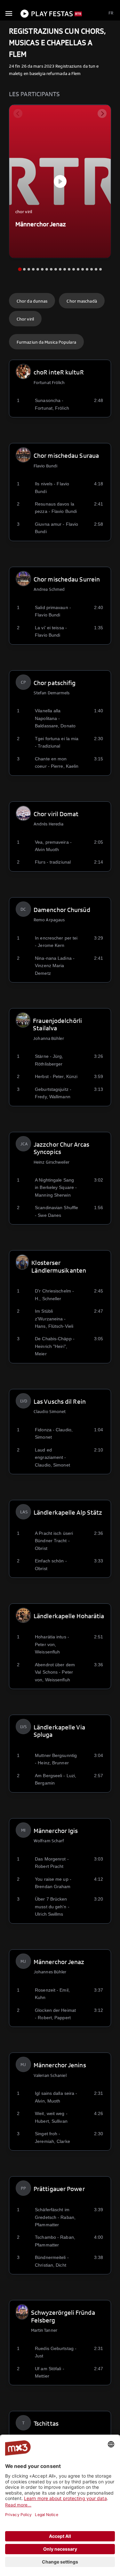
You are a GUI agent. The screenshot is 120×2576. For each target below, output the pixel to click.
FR (111, 13)
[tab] (20, 269)
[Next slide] (102, 113)
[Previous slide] (18, 113)
